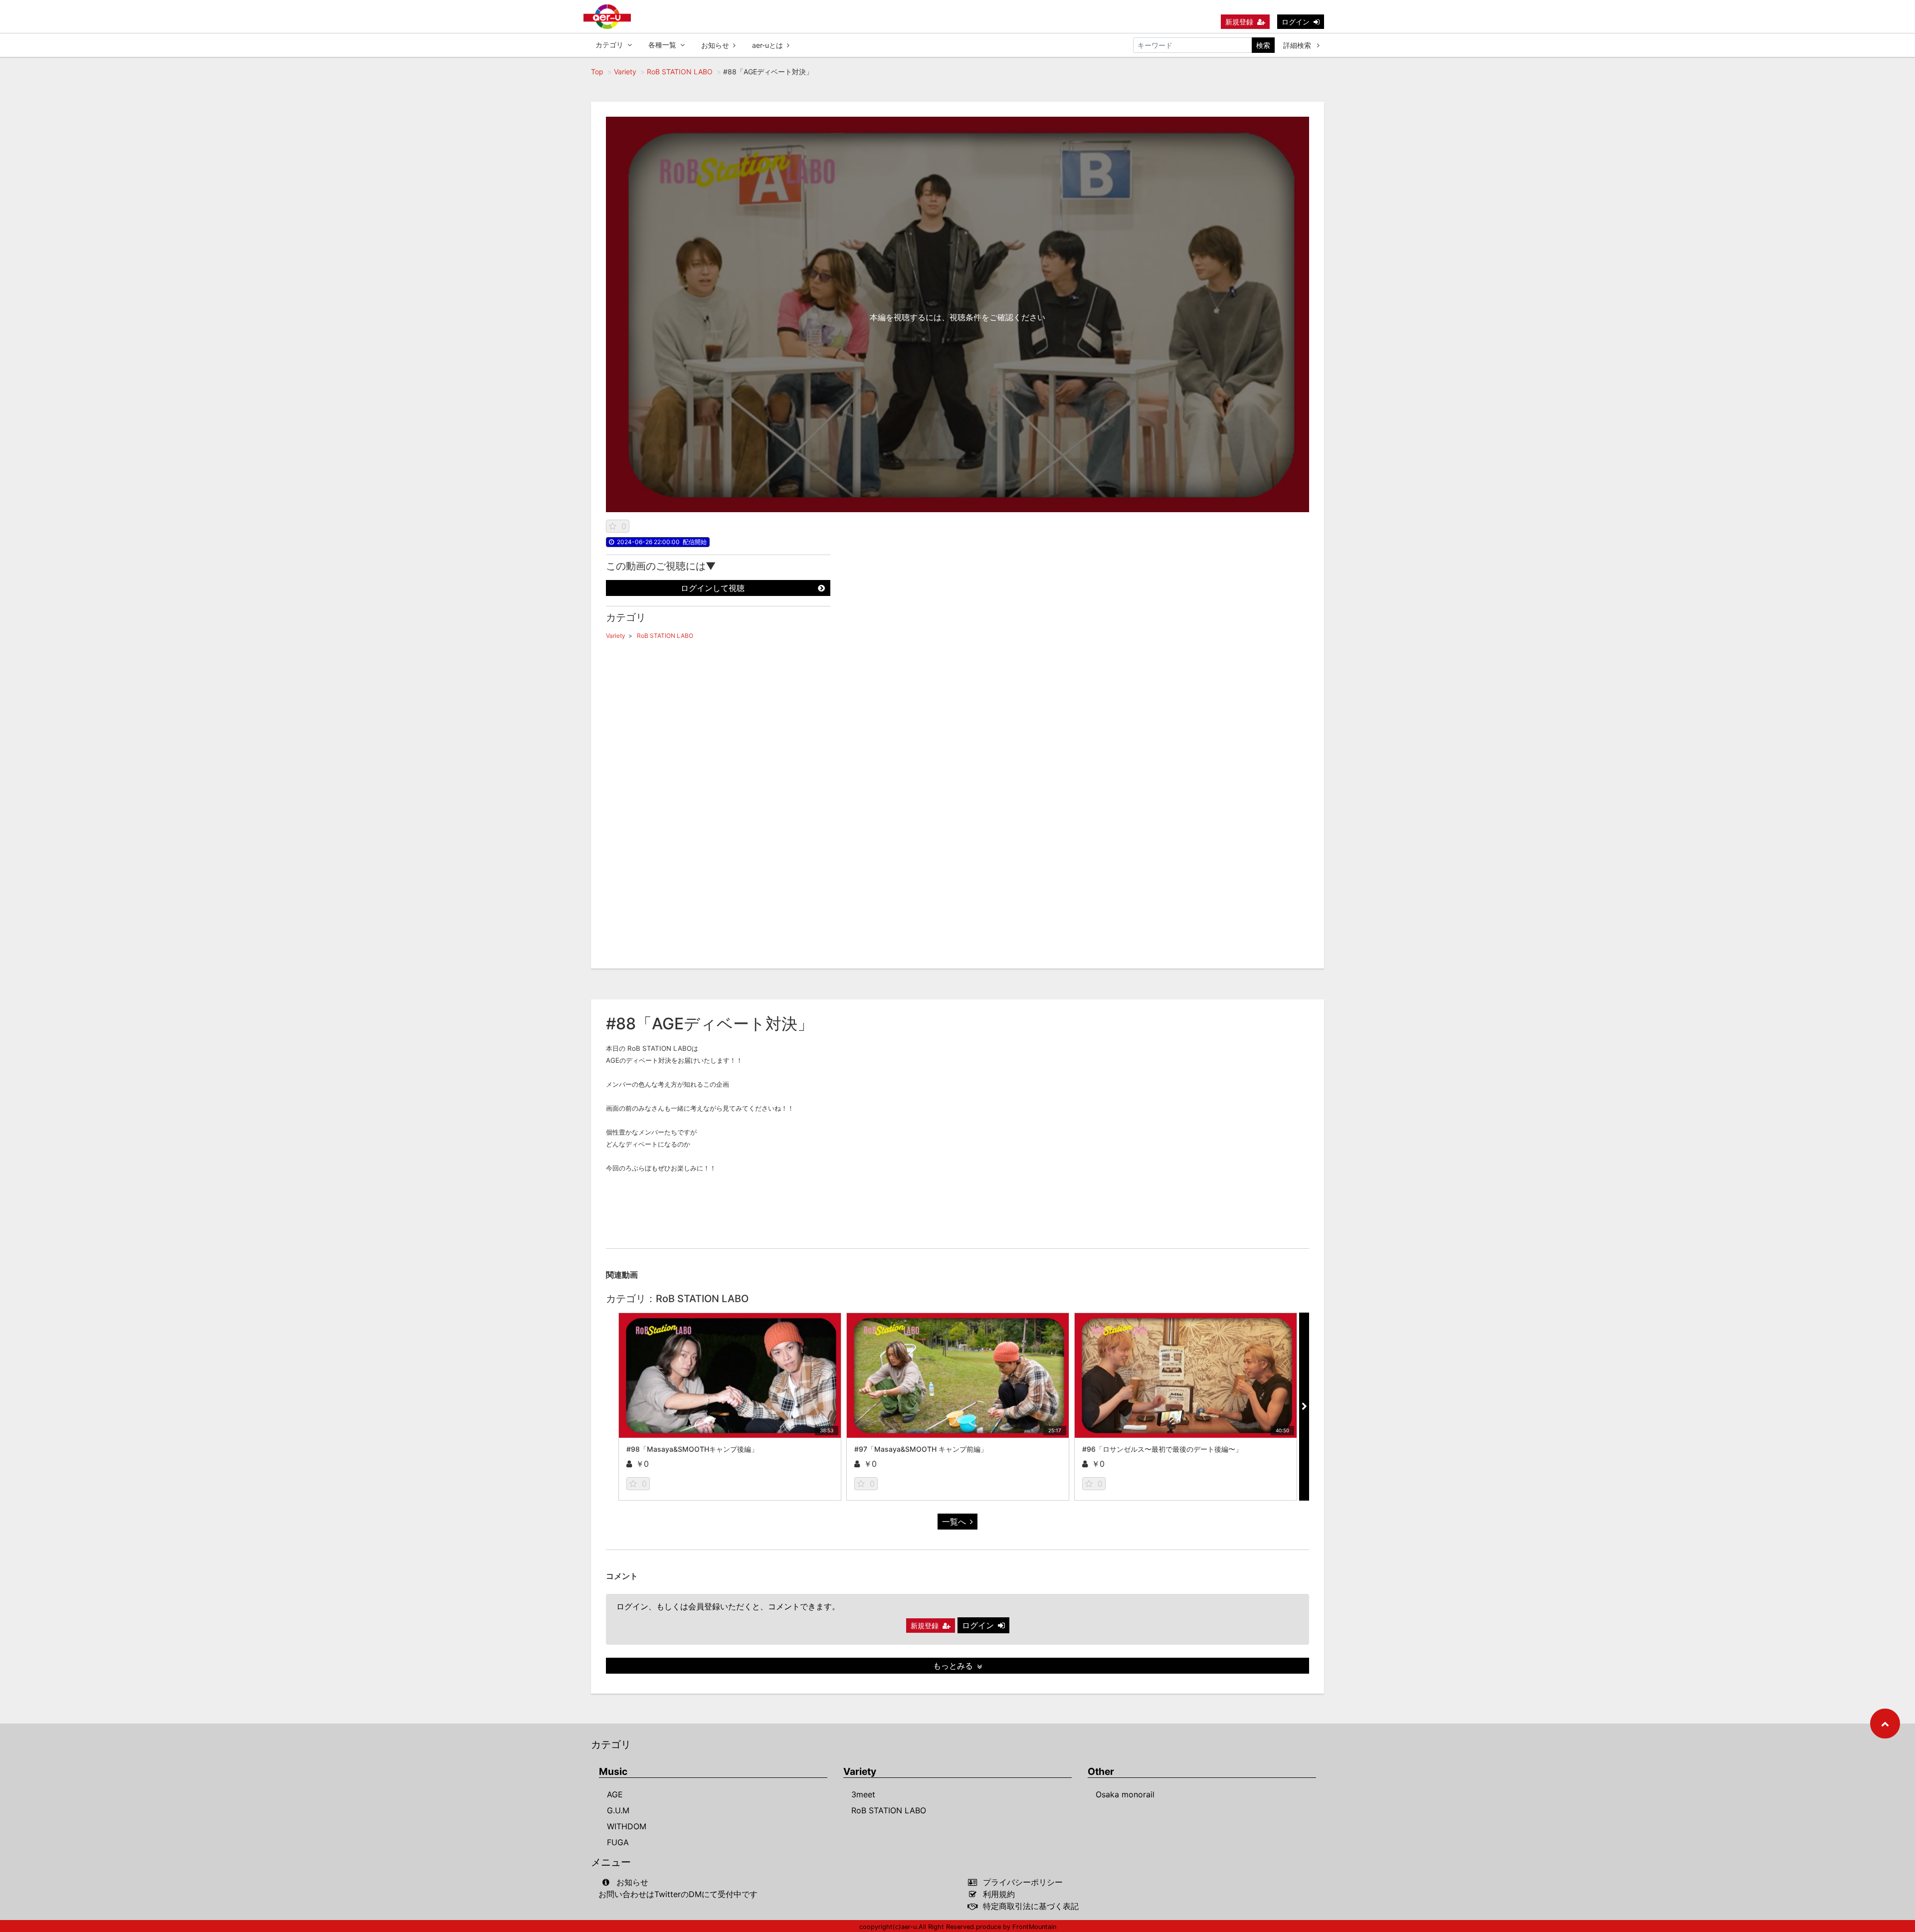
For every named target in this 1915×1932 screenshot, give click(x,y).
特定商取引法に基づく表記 (1031, 1906)
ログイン (1296, 22)
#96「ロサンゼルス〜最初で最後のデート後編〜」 (1162, 1449)
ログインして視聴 (713, 588)
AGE (615, 1794)
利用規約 (999, 1894)
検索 (1263, 45)
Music (613, 1772)
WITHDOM (627, 1826)
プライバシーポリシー (1023, 1882)
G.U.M (618, 1810)
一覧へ (954, 1522)
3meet (863, 1794)
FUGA (618, 1842)
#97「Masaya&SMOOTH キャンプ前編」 (921, 1449)
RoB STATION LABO (680, 72)
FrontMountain (1034, 1927)
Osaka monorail (1125, 1794)
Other (1101, 1772)
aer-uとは (767, 45)
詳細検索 (1298, 45)
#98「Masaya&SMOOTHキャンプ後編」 (692, 1449)
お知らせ (715, 45)
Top (597, 72)
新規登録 (1239, 22)
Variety (625, 72)
